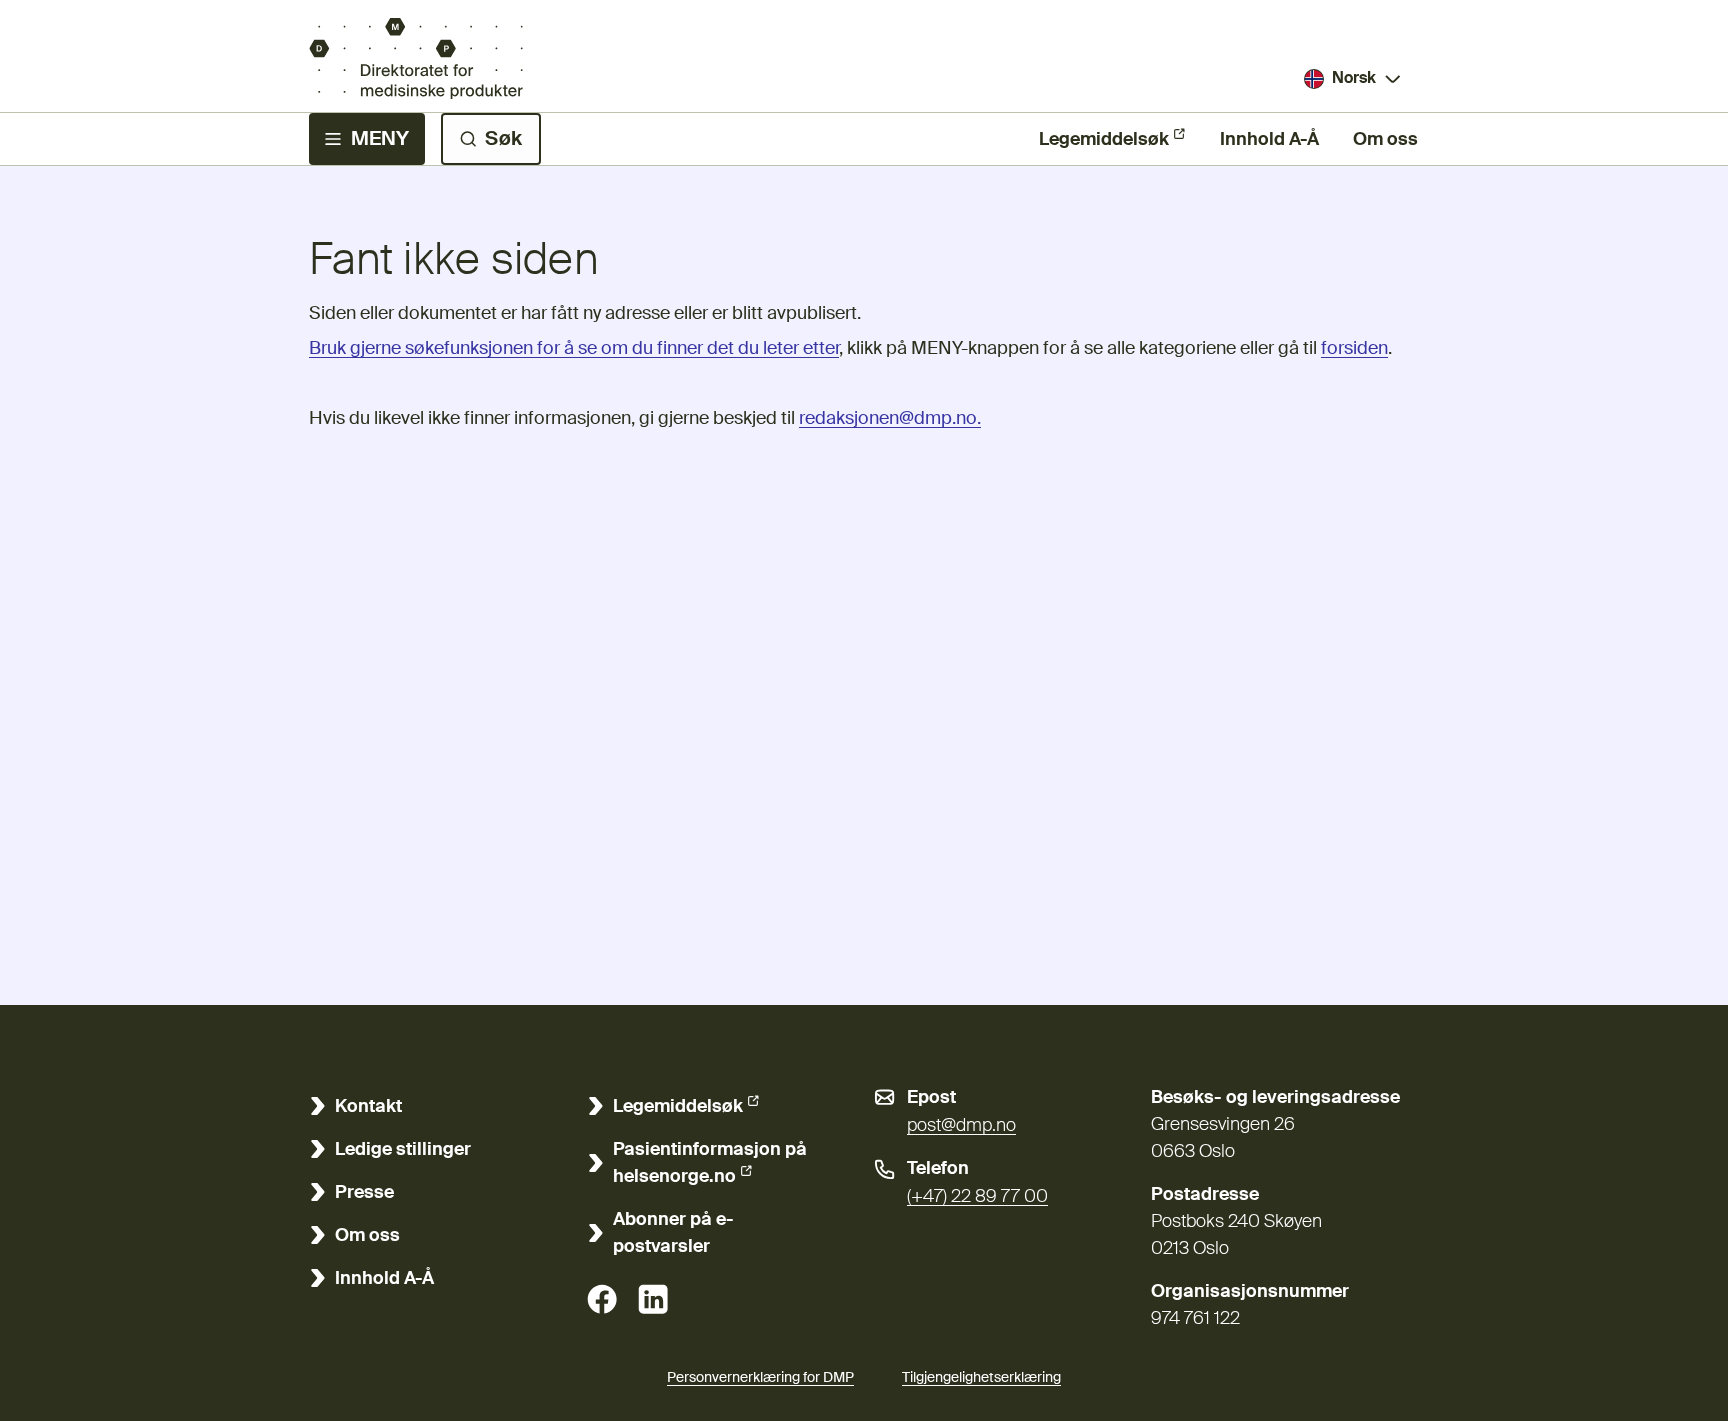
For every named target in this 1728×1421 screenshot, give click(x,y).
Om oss (1385, 140)
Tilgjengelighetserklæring (981, 1378)
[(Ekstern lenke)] (602, 1299)
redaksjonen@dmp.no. (890, 419)
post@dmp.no (961, 1126)
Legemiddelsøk (1104, 140)
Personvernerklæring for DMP (760, 1378)
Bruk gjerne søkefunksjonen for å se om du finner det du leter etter (574, 349)
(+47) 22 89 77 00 (977, 1197)
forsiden (1354, 349)
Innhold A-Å (1269, 140)
